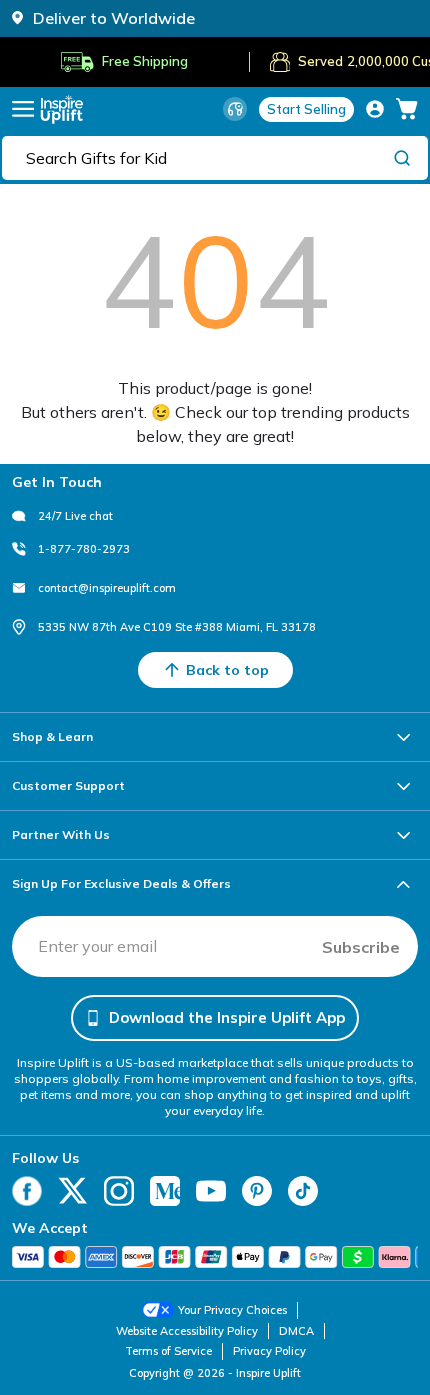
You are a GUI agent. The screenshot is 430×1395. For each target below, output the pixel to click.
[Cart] (407, 109)
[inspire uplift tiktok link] (303, 1191)
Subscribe (361, 947)
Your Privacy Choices (232, 1310)
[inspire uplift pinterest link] (257, 1191)
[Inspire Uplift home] (62, 109)
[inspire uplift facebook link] (27, 1191)
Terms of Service (168, 1351)
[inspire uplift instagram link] (119, 1191)
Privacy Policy (269, 1351)
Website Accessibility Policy (187, 1331)
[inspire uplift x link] (73, 1191)
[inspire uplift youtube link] (211, 1191)
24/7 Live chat (75, 516)
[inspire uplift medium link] (165, 1191)
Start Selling (306, 109)
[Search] (402, 157)
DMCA (296, 1331)
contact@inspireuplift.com (107, 588)
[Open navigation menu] (23, 109)
